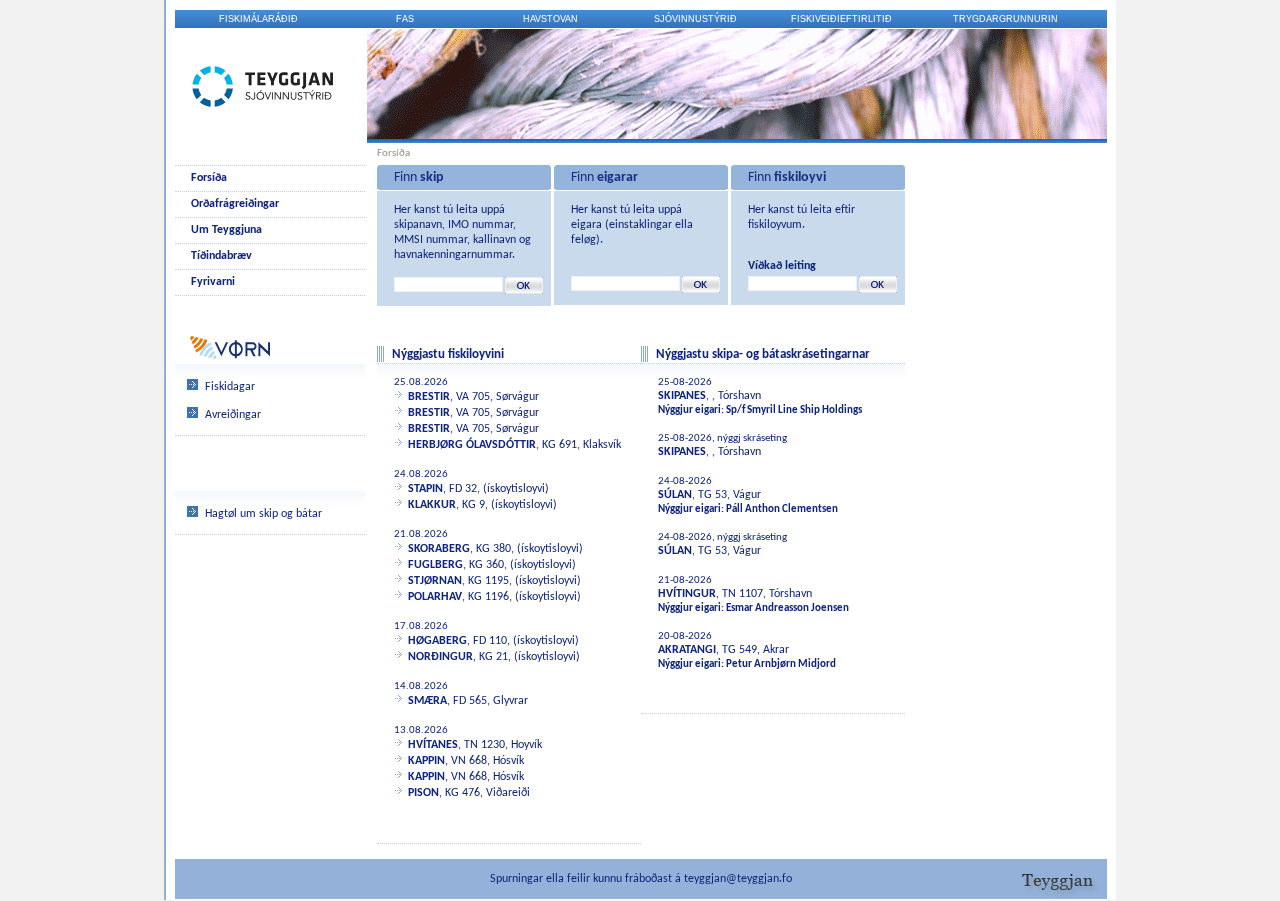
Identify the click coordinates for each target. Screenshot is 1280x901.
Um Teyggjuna (226, 230)
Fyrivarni (213, 282)
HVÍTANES (433, 745)
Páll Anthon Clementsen (782, 509)
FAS (405, 19)
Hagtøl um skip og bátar (263, 514)
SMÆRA (427, 701)
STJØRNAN (435, 581)
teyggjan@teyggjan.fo (738, 879)
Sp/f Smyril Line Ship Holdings (794, 410)
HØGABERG (437, 641)
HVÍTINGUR (687, 594)
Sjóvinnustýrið (695, 19)
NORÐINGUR (440, 657)
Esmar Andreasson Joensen (787, 608)
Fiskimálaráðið (258, 19)
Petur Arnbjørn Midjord (781, 664)
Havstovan (550, 19)
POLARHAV (435, 597)
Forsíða (209, 178)
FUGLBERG (435, 565)
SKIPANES (682, 396)
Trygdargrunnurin (1005, 19)
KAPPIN (426, 761)
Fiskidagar (230, 387)
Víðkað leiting (782, 266)
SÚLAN (675, 495)
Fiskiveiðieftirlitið (841, 19)
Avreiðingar (233, 415)
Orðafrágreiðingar (235, 204)
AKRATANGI (687, 650)
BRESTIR (429, 397)
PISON (423, 793)
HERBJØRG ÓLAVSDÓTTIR (472, 445)
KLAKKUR (432, 505)
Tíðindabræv (221, 256)
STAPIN (425, 489)
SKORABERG (439, 549)
